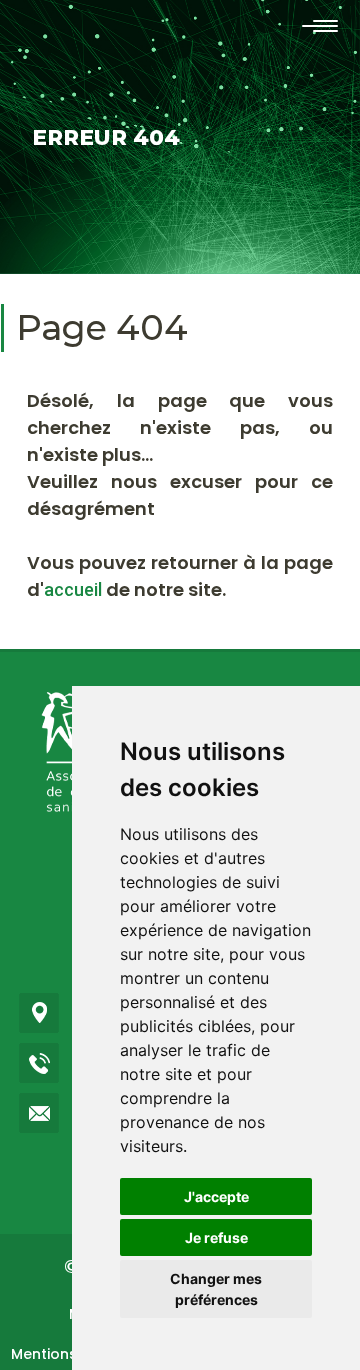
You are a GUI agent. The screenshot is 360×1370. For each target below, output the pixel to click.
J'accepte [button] (216, 1196)
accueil (73, 589)
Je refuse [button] (216, 1237)
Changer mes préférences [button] (216, 1289)
